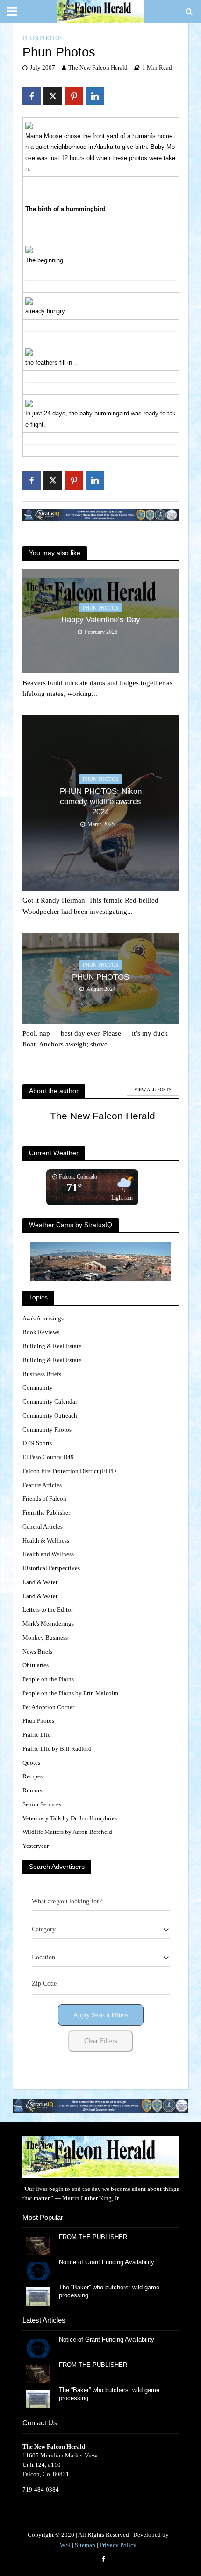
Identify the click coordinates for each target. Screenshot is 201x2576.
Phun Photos (43, 38)
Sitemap (85, 2545)
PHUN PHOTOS (100, 977)
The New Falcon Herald (98, 68)
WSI (65, 2545)
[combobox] (101, 1930)
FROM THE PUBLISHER (95, 2237)
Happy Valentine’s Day (101, 620)
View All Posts (153, 1090)
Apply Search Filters (101, 2015)
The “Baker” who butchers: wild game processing (109, 2292)
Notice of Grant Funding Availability (107, 2262)
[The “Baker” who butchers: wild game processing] (38, 2296)
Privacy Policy (118, 2545)
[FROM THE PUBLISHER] (38, 2245)
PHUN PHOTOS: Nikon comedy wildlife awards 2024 (101, 802)
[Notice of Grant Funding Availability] (38, 2271)
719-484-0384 (41, 2489)
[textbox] (44, 1930)
